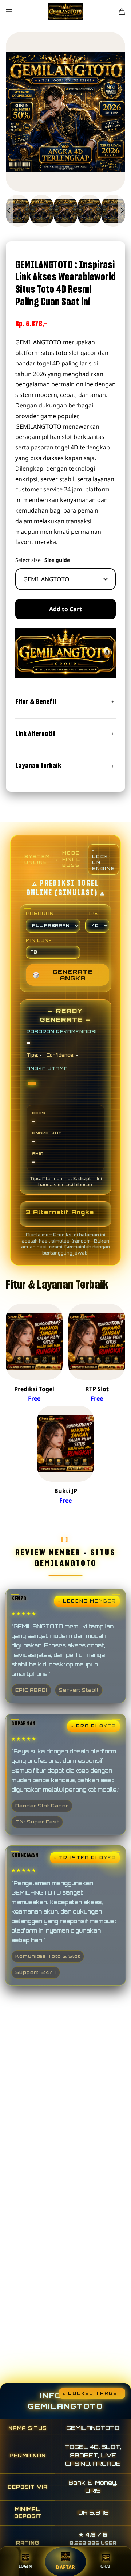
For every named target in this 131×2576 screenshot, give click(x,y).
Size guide (57, 560)
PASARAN (40, 914)
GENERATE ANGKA (63, 975)
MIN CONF (39, 941)
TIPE (92, 914)
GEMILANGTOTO (38, 342)
